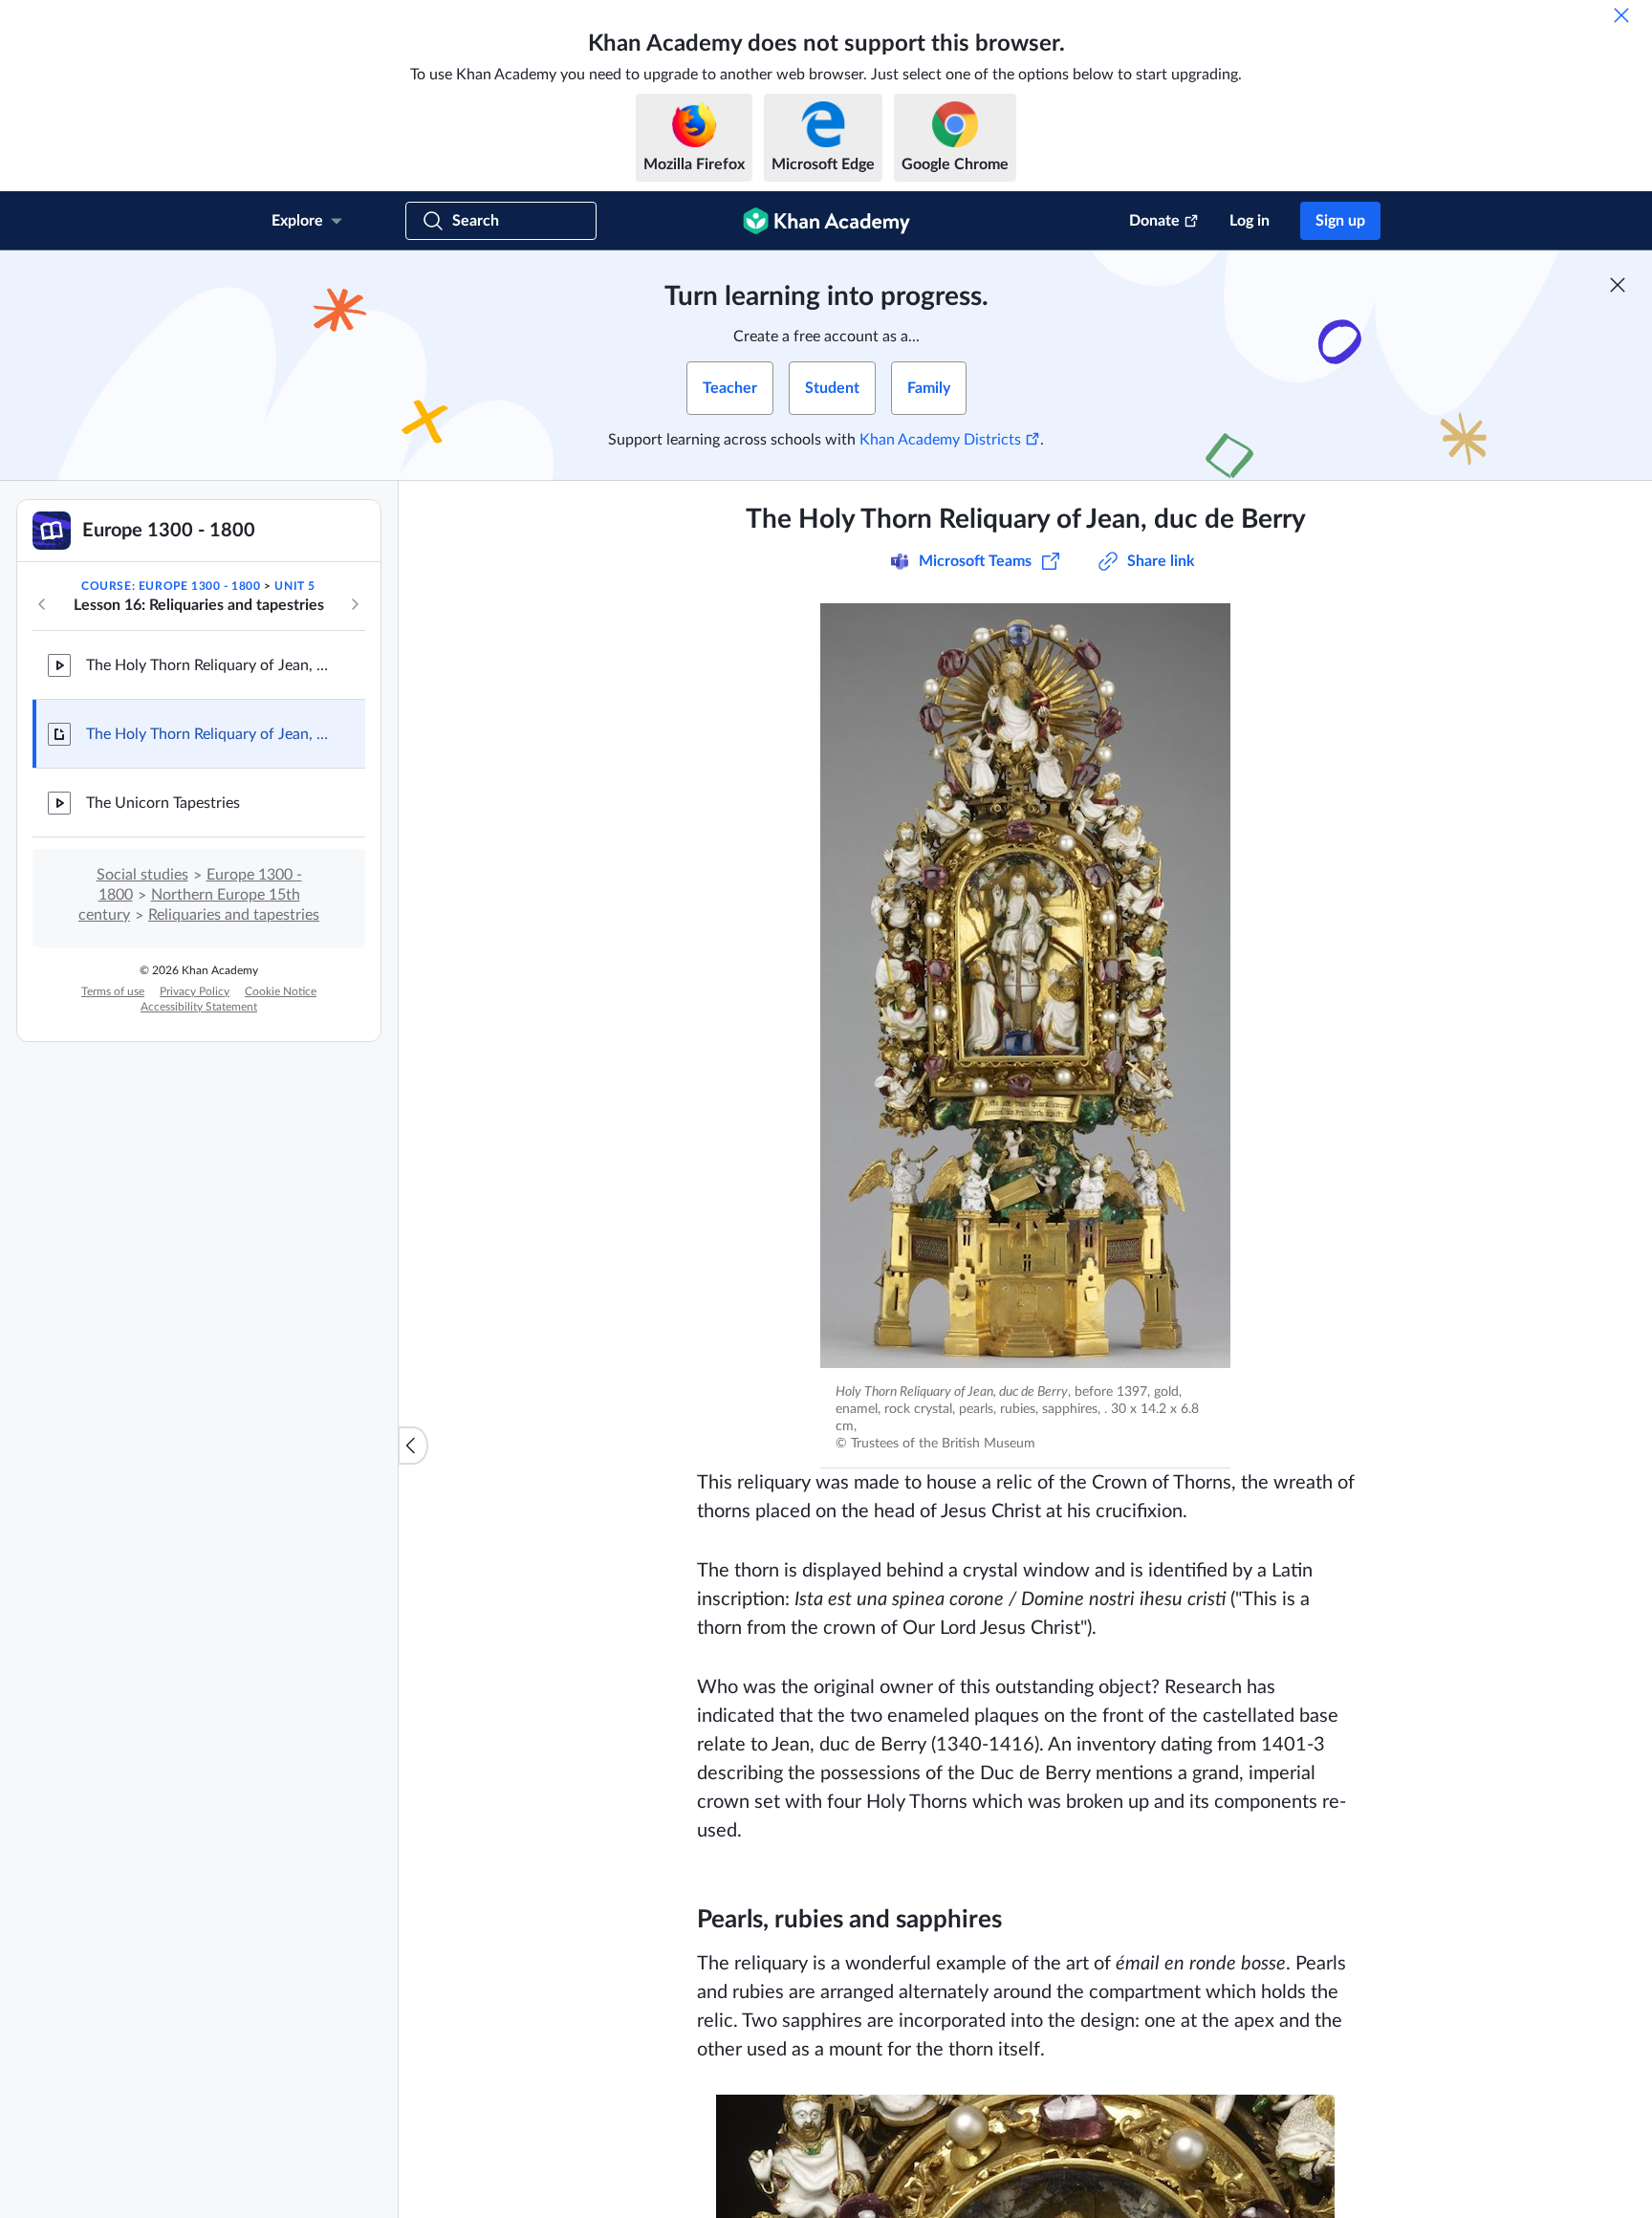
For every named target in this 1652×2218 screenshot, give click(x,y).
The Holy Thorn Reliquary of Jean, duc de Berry (210, 665)
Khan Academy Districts (940, 440)
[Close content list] (413, 1446)
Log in (1250, 221)
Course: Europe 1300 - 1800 (171, 586)
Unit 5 (295, 586)
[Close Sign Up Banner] (1618, 285)
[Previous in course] (42, 604)
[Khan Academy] (826, 221)
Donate (1154, 221)
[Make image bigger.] (1025, 986)
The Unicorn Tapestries (163, 803)
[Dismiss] (1621, 15)
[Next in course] (355, 604)
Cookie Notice (281, 991)
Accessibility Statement (199, 1007)
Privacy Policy (195, 991)
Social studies (142, 875)
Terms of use (113, 991)
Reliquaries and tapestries (234, 915)
